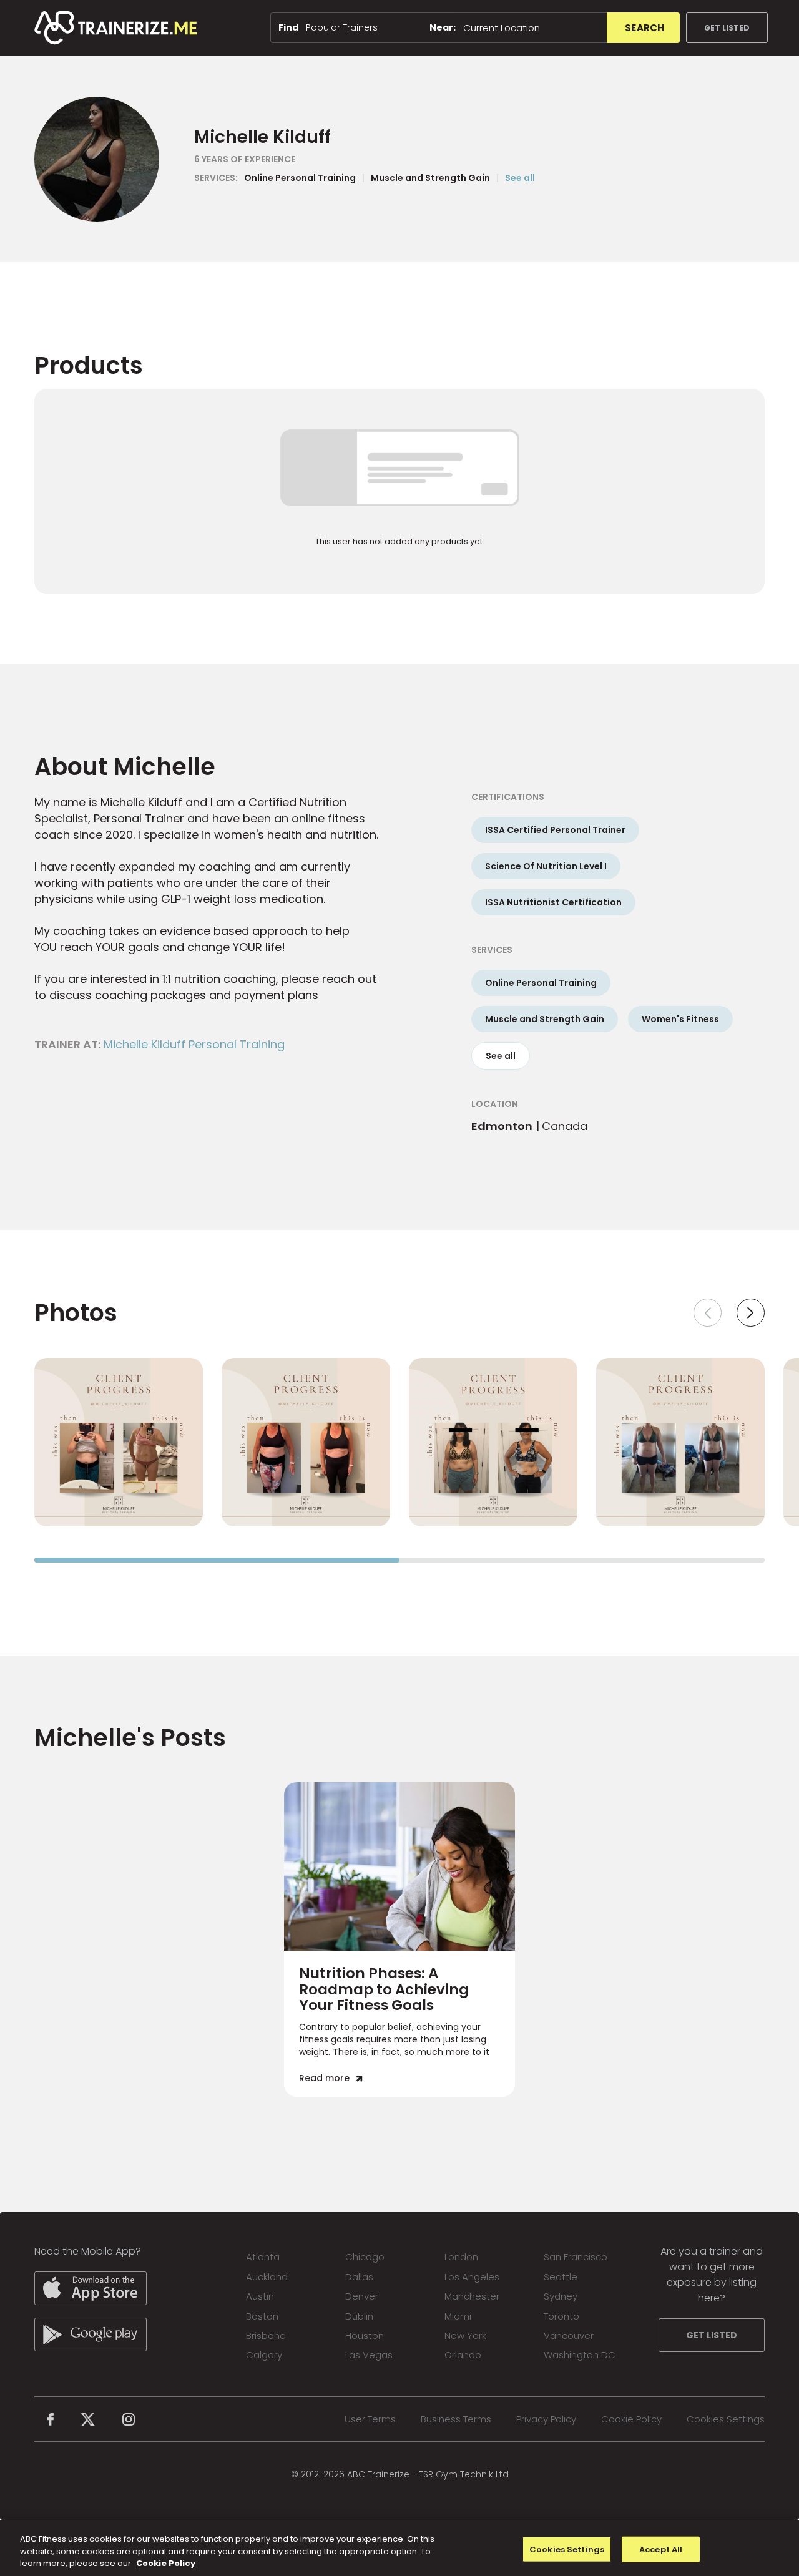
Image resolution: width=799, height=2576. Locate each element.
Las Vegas (369, 2355)
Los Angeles (472, 2277)
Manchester (472, 2296)
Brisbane (266, 2335)
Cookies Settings (726, 2419)
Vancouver (569, 2335)
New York (465, 2335)
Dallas (359, 2277)
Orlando (463, 2355)
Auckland (267, 2277)
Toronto (561, 2316)
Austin (260, 2296)
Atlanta (263, 2257)
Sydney (561, 2296)
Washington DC (580, 2355)
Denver (362, 2296)
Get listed (727, 28)
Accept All (661, 2549)
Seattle (561, 2277)
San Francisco (576, 2257)
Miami (458, 2316)
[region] (399, 2548)
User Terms (370, 2419)
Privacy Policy (546, 2419)
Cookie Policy (631, 2419)
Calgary (264, 2355)
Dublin (359, 2316)
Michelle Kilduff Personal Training (194, 1044)
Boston (262, 2316)
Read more (324, 2078)
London (461, 2257)
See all (520, 178)
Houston (365, 2335)
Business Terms (456, 2419)
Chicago (365, 2257)
